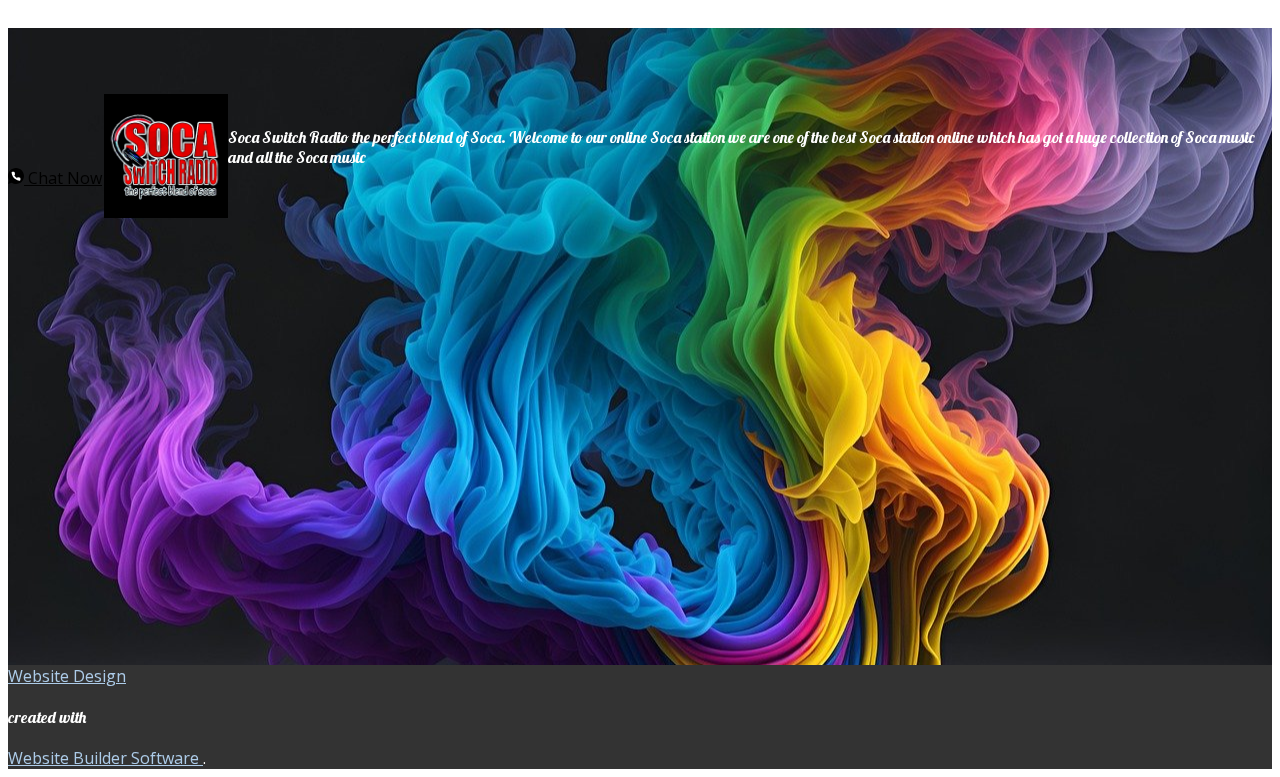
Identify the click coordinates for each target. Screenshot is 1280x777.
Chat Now (63, 178)
